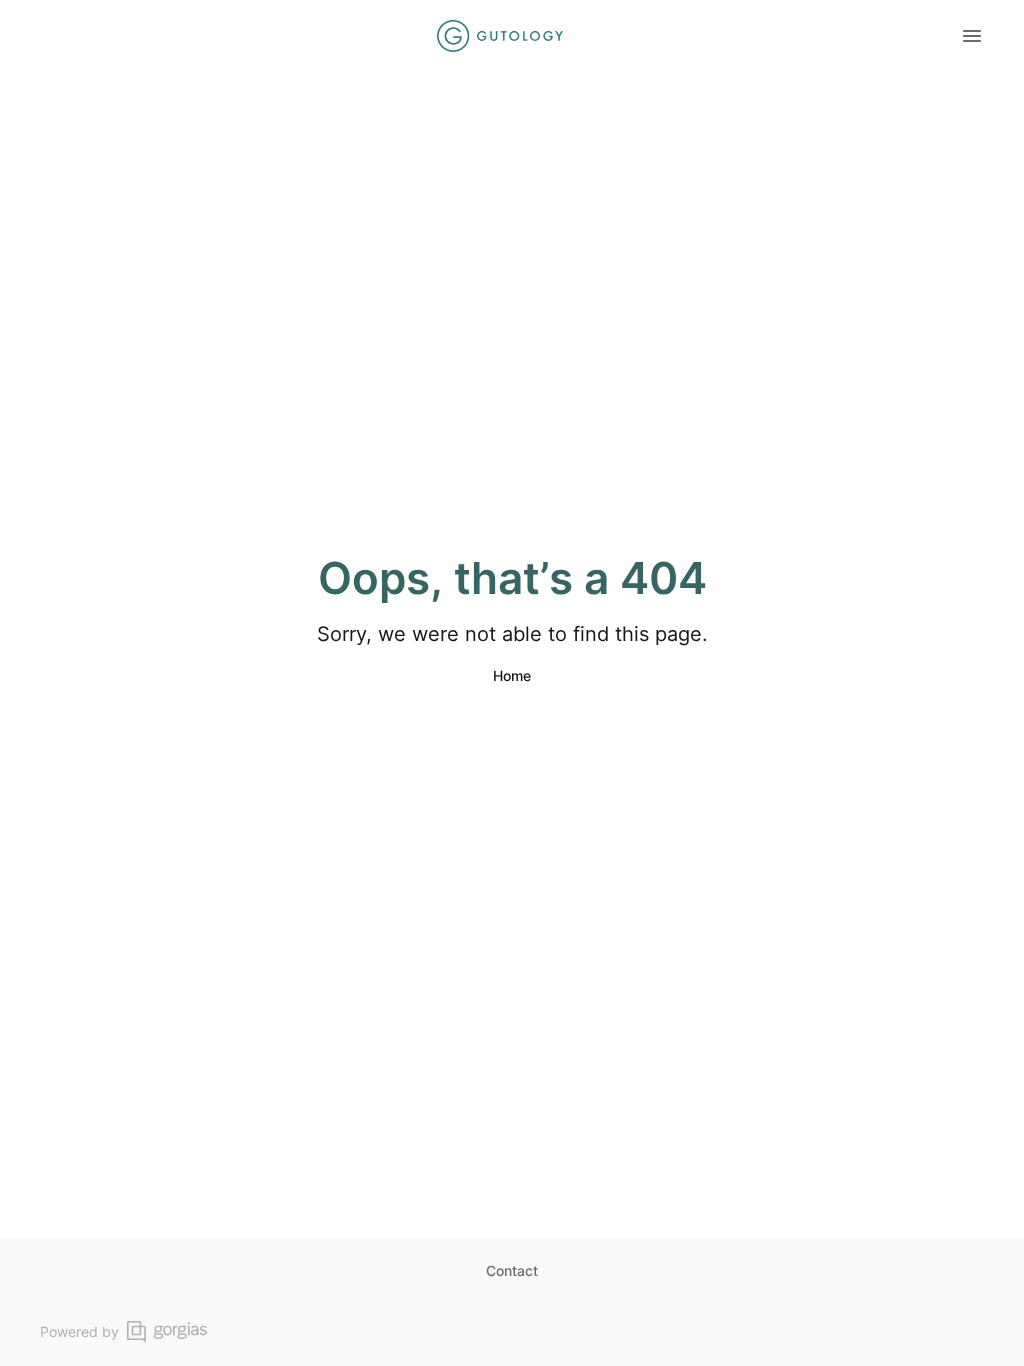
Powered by (79, 1331)
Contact (512, 1270)
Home (512, 675)
